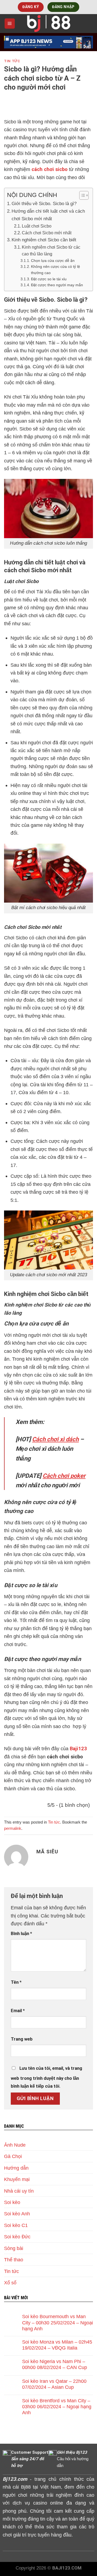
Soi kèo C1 (16, 2225)
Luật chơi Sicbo (37, 226)
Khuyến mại (17, 2179)
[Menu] (10, 23)
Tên (16, 1982)
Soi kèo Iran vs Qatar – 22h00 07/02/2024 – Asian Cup (54, 2384)
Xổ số (10, 2283)
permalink (13, 1828)
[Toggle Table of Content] (81, 195)
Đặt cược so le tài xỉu (49, 279)
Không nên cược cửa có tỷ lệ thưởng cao (56, 270)
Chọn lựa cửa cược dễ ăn (53, 261)
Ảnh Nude (15, 2145)
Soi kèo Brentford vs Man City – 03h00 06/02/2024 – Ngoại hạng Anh (57, 2406)
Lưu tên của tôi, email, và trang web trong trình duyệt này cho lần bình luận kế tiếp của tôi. (46, 2077)
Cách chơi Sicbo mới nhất (47, 233)
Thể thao (14, 2260)
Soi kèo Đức (17, 2237)
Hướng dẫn (16, 2168)
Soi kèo (12, 2202)
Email (18, 2011)
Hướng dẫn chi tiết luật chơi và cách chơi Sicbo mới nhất (48, 215)
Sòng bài (14, 2248)
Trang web (22, 2039)
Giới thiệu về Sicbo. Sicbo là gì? (44, 203)
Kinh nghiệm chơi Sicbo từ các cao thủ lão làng (51, 251)
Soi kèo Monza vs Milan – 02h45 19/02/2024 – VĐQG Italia (57, 2345)
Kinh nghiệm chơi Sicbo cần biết (44, 240)
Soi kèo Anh (17, 2214)
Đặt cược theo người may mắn (57, 285)
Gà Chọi (13, 2156)
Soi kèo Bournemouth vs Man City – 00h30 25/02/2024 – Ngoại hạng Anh (58, 2322)
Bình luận (21, 1934)
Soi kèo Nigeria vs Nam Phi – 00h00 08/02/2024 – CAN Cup (55, 2364)
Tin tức (12, 61)
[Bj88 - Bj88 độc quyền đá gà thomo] (48, 24)
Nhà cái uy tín (19, 2191)
